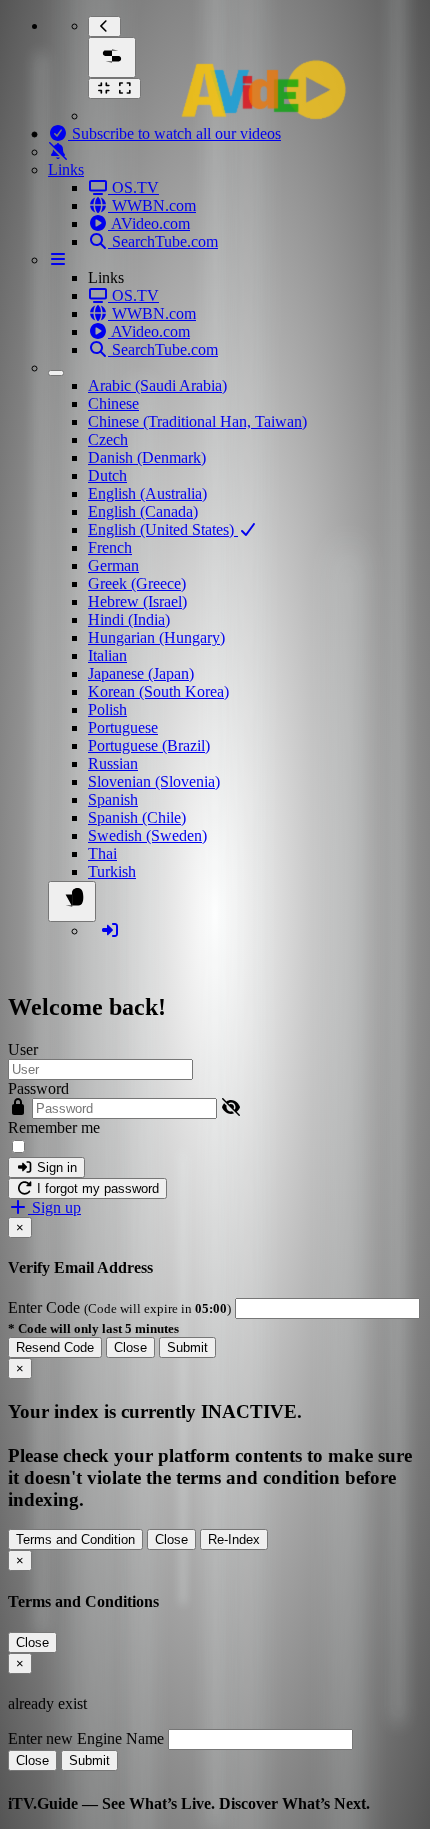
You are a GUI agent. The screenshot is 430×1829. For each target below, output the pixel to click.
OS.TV (133, 187)
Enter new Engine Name (86, 1738)
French (110, 547)
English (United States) (163, 529)
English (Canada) (143, 511)
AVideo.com (149, 223)
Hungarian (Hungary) (156, 637)
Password (38, 1088)
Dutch (107, 475)
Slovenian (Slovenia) (154, 781)
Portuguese (123, 727)
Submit (187, 1347)
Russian (113, 763)
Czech (108, 439)
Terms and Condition (75, 1539)
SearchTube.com (163, 241)
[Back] (104, 26)
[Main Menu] (112, 57)
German (113, 565)
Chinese (113, 403)
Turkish (112, 871)
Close (130, 1347)
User (23, 1049)
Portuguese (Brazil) (149, 745)
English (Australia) (147, 493)
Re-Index (234, 1539)
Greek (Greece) (137, 583)
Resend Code (55, 1347)
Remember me (54, 1127)
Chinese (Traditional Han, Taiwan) (197, 421)
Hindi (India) (129, 619)
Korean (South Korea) (158, 691)
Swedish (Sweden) (147, 835)
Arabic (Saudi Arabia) (157, 385)
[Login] (110, 930)
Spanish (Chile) (137, 817)
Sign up (54, 1207)
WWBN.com (152, 205)
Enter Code (46, 1307)
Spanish (113, 799)
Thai (102, 853)
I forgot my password (96, 1188)
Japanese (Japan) (141, 673)
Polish (107, 709)
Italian (107, 655)
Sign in (55, 1167)
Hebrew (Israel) (137, 601)
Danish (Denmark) (147, 457)
